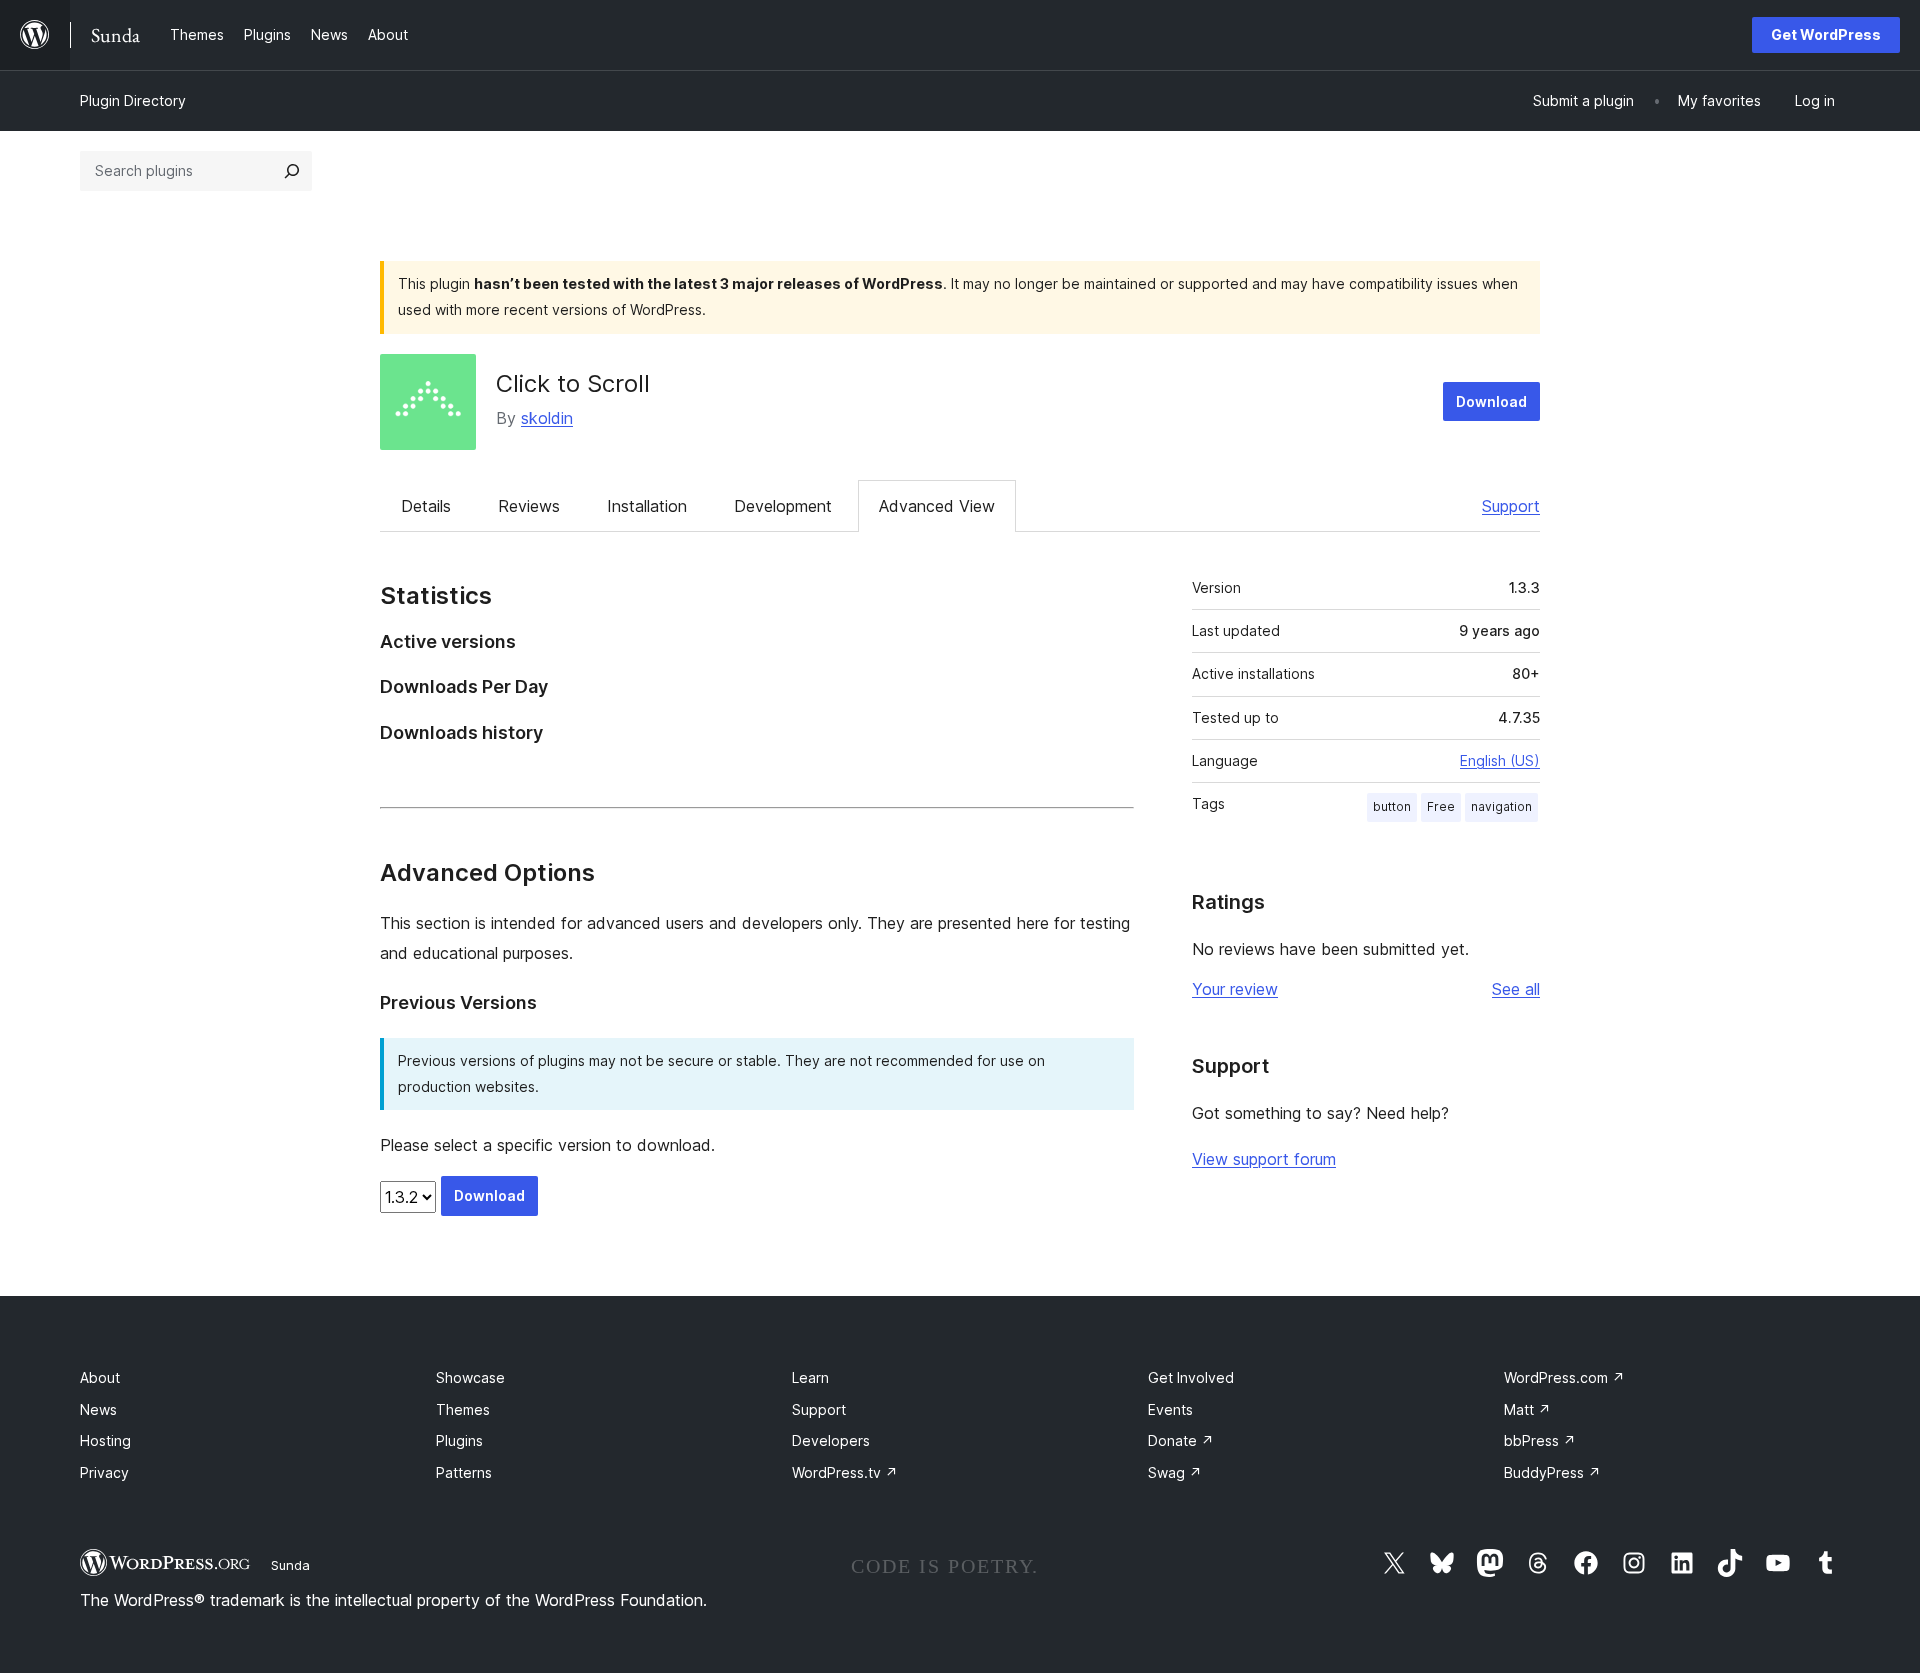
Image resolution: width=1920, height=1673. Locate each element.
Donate (1181, 1440)
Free (1441, 806)
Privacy (104, 1472)
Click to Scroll (573, 383)
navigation (1501, 806)
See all (1516, 989)
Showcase (470, 1377)
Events (1170, 1409)
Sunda (290, 1565)
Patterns (464, 1472)
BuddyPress (1552, 1472)
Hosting (105, 1440)
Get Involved (1191, 1377)
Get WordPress (1826, 34)
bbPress (1540, 1440)
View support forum (1264, 1159)
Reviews (529, 506)
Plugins (459, 1440)
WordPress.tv (845, 1472)
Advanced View (937, 506)
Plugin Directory (133, 100)
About (100, 1377)
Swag (1175, 1472)
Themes (463, 1409)
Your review (1235, 989)
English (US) (1500, 760)
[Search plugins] (292, 171)
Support (1511, 506)
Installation (647, 506)
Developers (831, 1440)
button (1392, 806)
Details (426, 506)
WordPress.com (1564, 1377)
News (98, 1409)
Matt (1527, 1409)
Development (783, 506)
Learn (810, 1377)
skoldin (547, 418)
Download (1491, 401)
